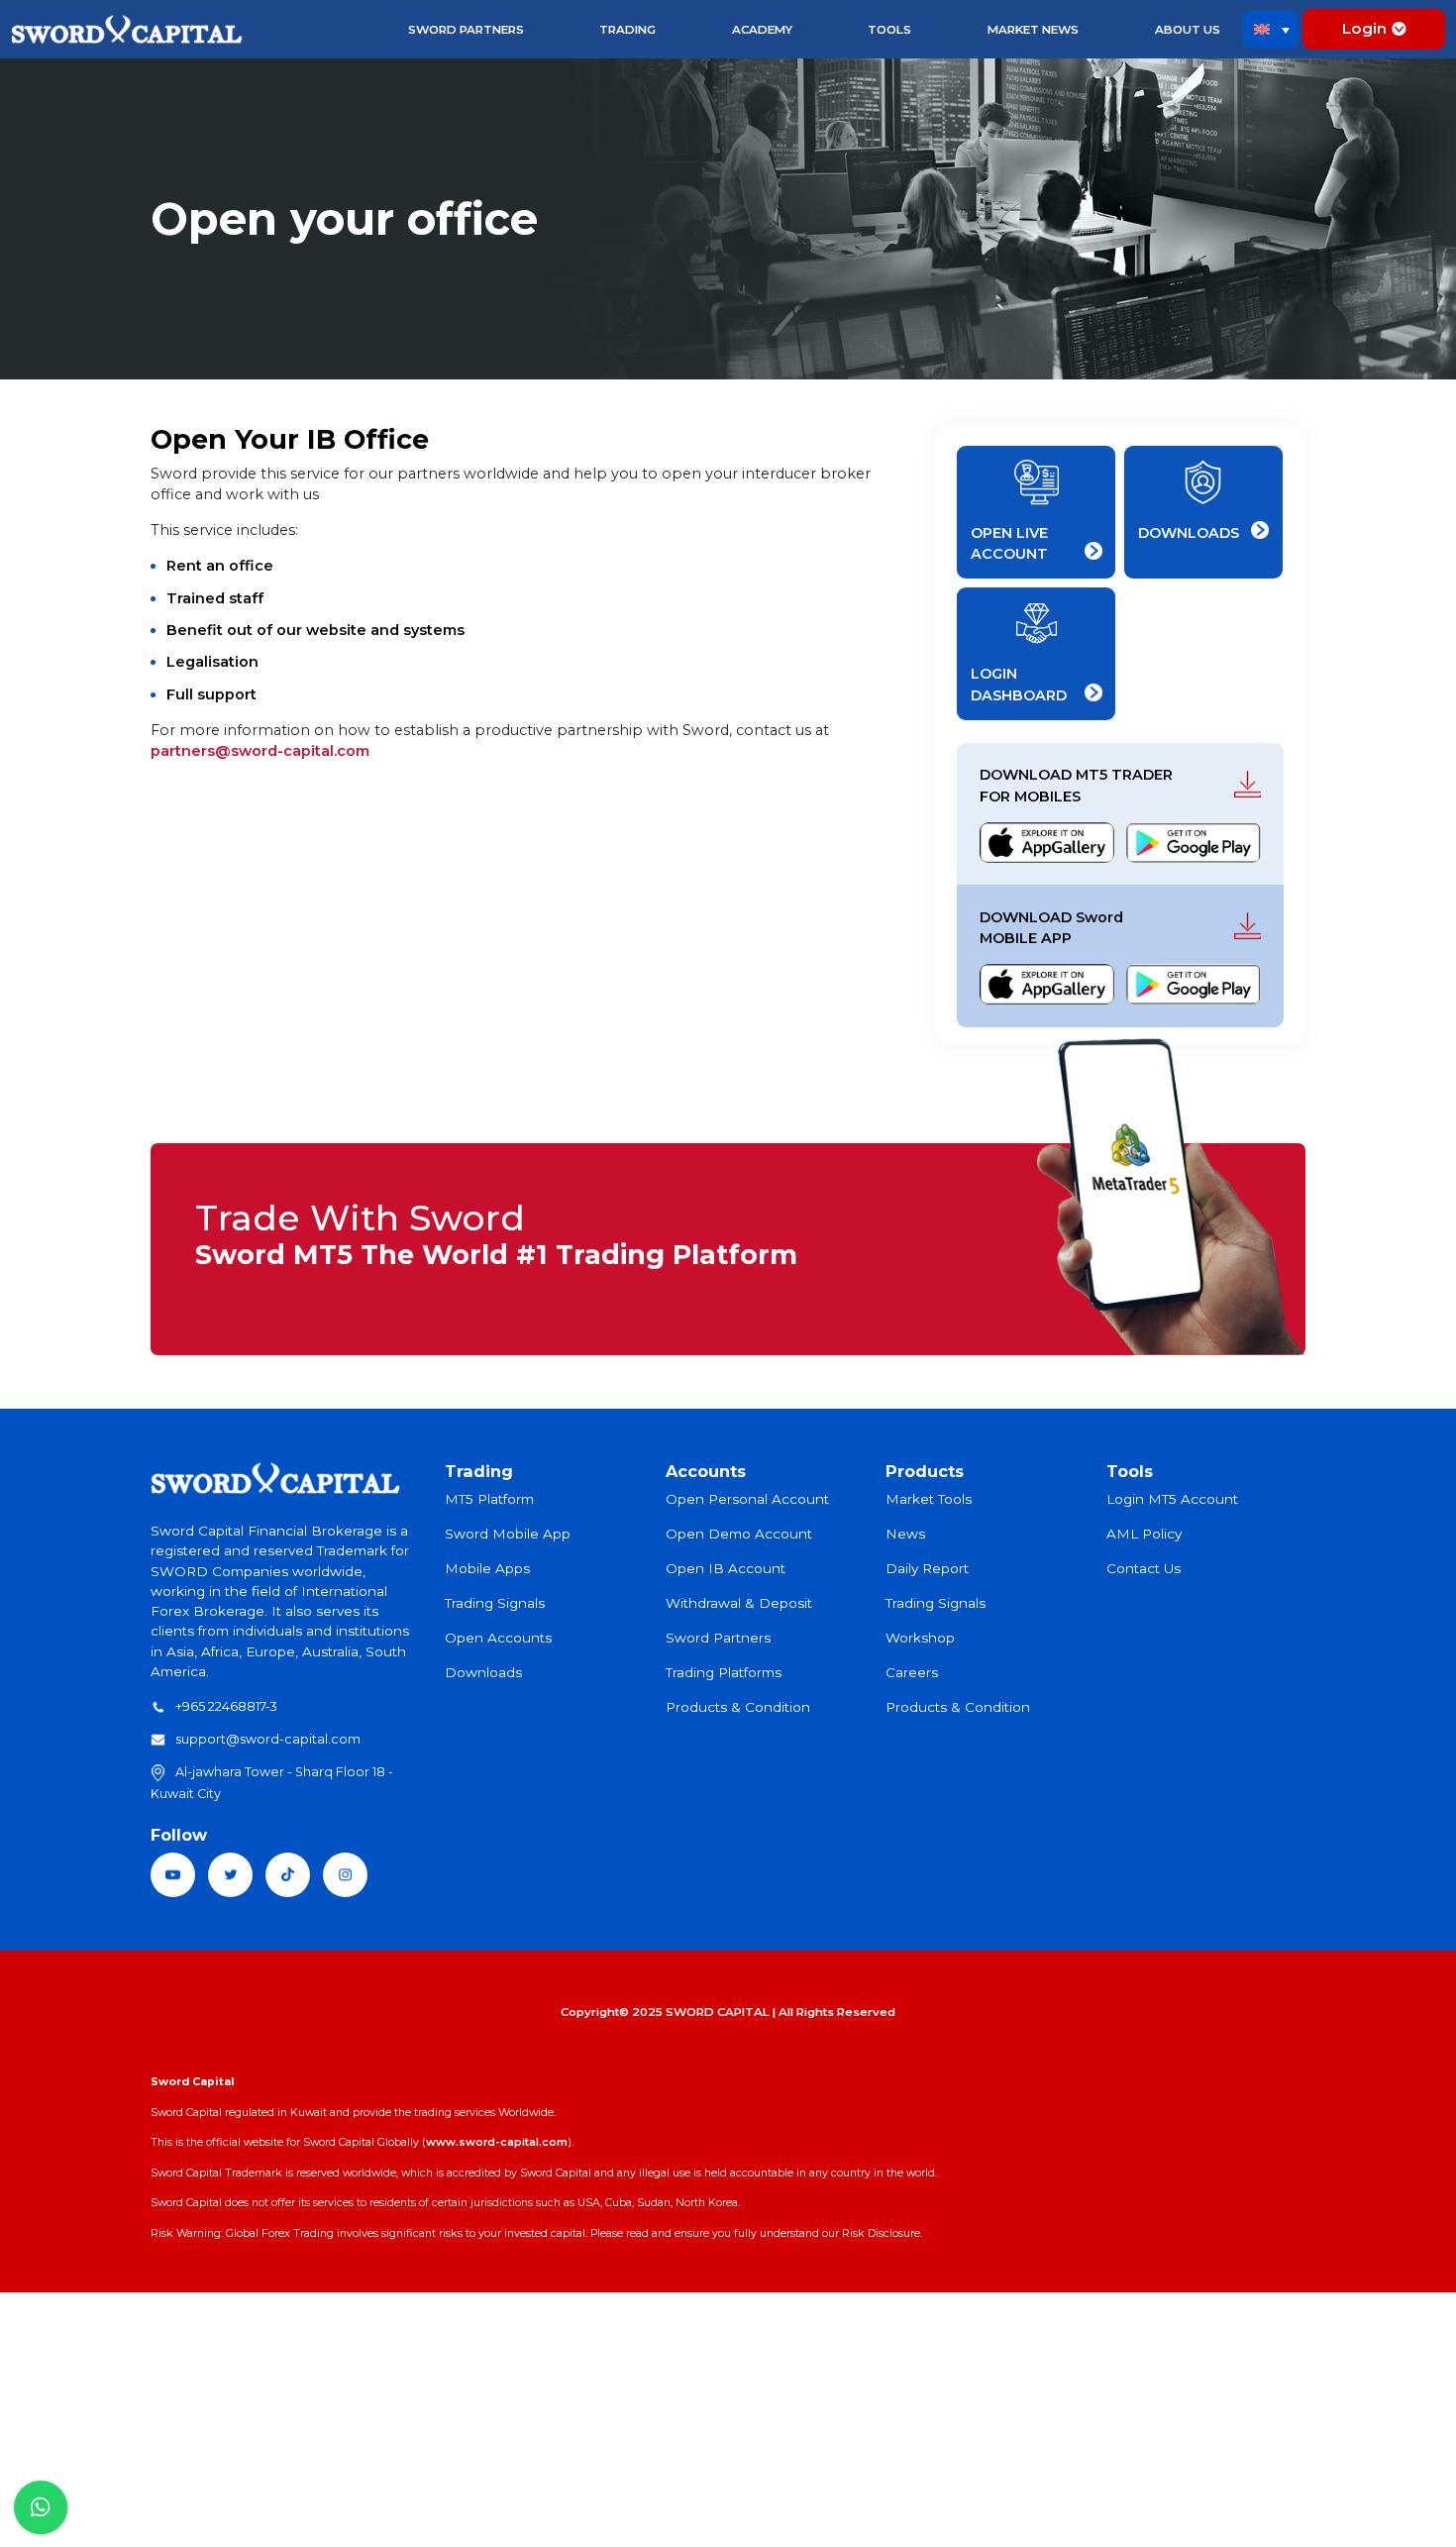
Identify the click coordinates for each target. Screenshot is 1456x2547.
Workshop (920, 1638)
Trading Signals (495, 1603)
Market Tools (929, 1499)
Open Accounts (498, 1638)
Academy (762, 30)
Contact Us (1144, 1568)
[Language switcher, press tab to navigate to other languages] (1271, 30)
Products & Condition (738, 1707)
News (905, 1534)
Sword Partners (466, 30)
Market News (1033, 30)
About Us (1188, 30)
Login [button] (1364, 28)
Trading (627, 30)
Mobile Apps (487, 1568)
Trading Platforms (724, 1672)
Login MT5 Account (1172, 1499)
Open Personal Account (747, 1499)
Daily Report (927, 1568)
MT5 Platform (489, 1499)
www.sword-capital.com (497, 2142)
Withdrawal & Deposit (739, 1603)
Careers (912, 1672)
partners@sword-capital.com (260, 751)
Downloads (483, 1672)
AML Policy (1144, 1534)
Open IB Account (726, 1568)
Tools (889, 30)
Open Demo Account (739, 1534)
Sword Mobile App (508, 1534)
